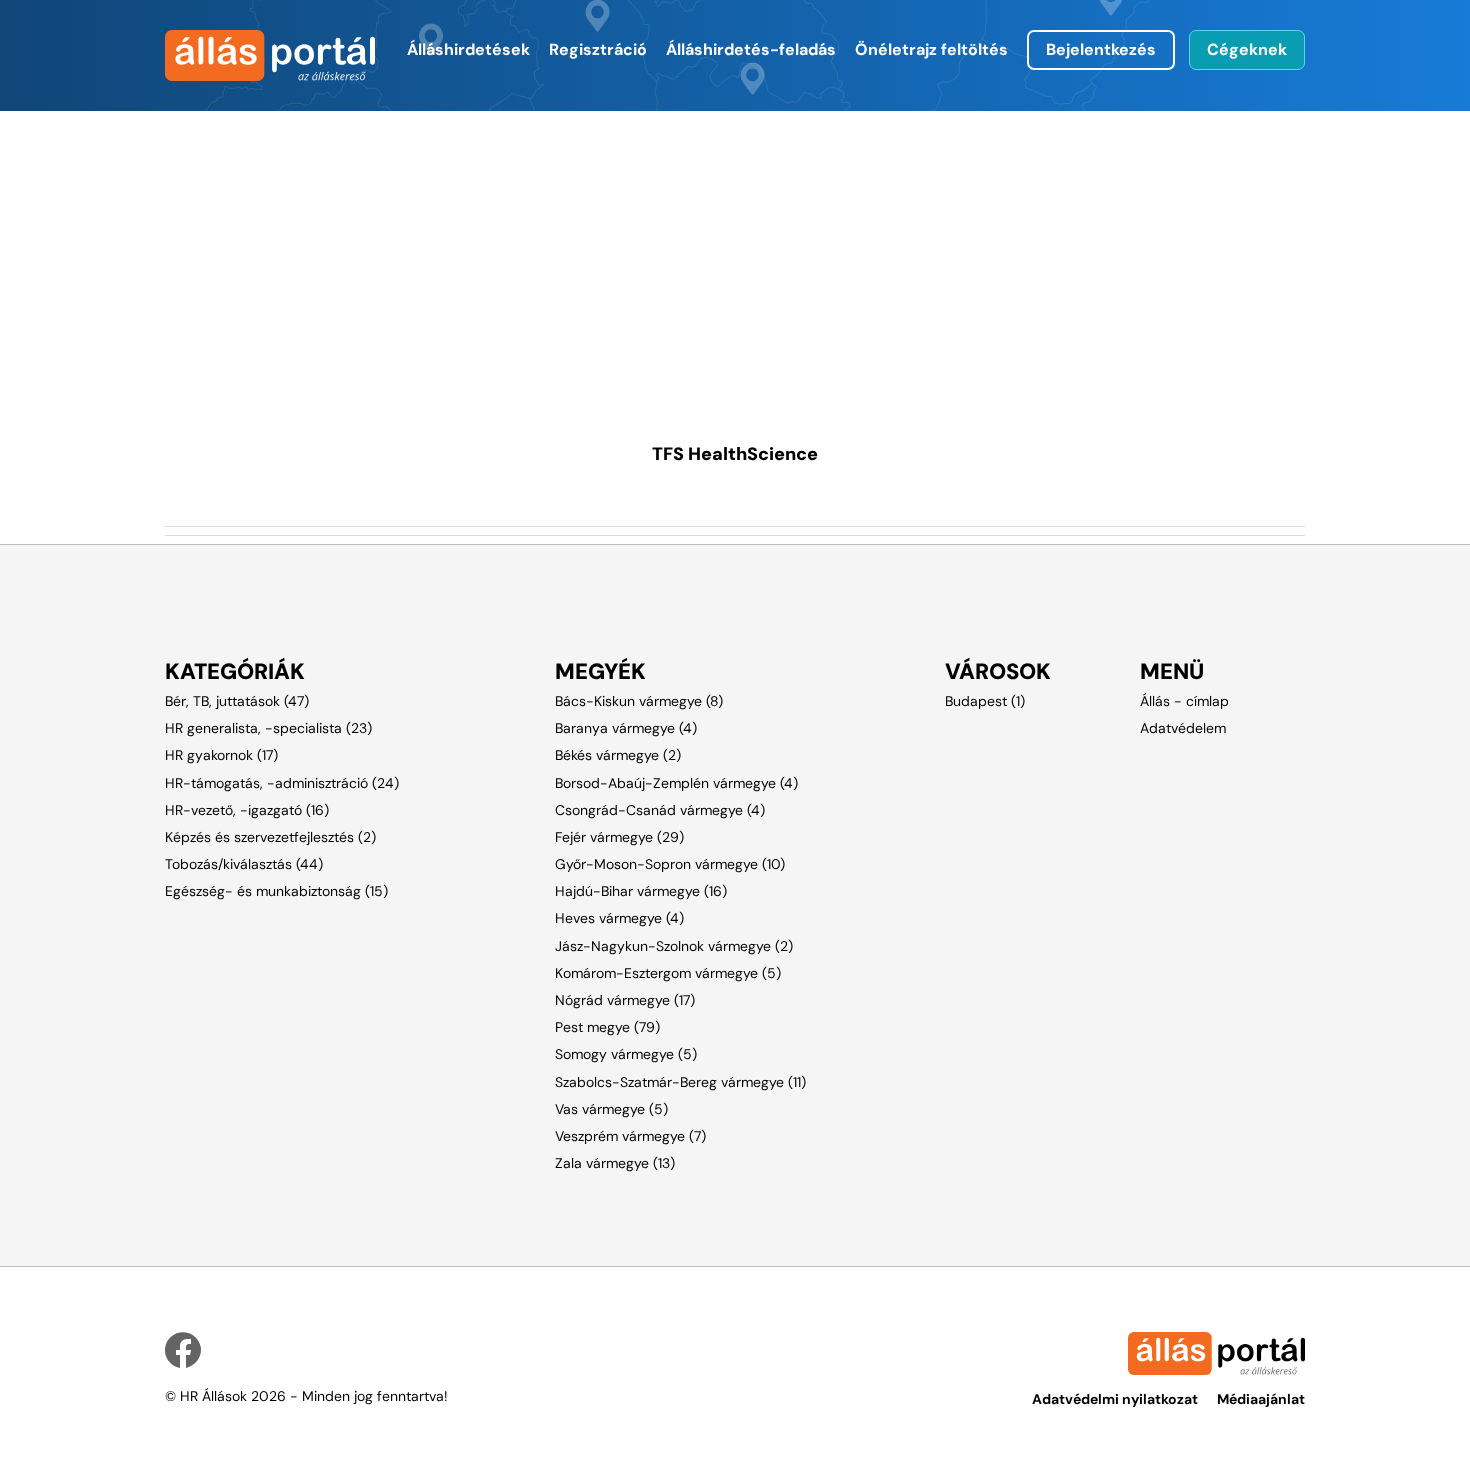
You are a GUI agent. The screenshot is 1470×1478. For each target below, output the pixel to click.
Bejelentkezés (1101, 49)
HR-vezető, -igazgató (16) (247, 810)
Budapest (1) (985, 701)
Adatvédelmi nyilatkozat (1115, 1399)
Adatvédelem (1183, 728)
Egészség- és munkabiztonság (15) (276, 891)
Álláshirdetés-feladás (751, 49)
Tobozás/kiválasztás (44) (244, 864)
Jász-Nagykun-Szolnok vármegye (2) (674, 946)
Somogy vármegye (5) (626, 1054)
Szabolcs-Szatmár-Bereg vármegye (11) (680, 1082)
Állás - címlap (1184, 701)
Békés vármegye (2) (618, 755)
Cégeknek (1247, 49)
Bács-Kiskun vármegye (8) (639, 701)
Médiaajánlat (1261, 1399)
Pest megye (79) (607, 1027)
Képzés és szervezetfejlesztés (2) (270, 837)
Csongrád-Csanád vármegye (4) (660, 810)
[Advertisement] (735, 251)
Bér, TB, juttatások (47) (237, 701)
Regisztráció (598, 49)
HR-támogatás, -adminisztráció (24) (282, 783)
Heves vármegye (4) (619, 918)
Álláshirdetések (468, 49)
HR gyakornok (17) (221, 755)
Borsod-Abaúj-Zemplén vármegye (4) (676, 783)
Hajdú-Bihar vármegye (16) (641, 891)
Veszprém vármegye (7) (630, 1136)
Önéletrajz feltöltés (931, 49)
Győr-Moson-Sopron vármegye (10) (670, 864)
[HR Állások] (247, 55)
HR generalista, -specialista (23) (268, 728)
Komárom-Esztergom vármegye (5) (668, 973)
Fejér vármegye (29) (619, 837)
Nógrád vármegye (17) (625, 1000)
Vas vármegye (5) (611, 1109)
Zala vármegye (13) (615, 1163)
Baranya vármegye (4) (626, 728)
